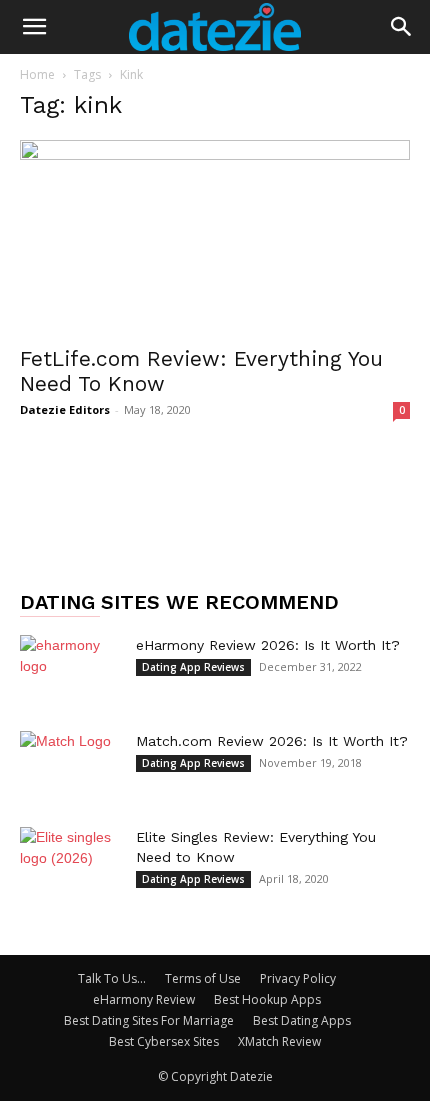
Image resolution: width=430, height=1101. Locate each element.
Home (37, 74)
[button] (34, 27)
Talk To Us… (112, 978)
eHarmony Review (144, 999)
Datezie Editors (65, 409)
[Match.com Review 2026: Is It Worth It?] (70, 766)
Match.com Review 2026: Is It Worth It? (272, 741)
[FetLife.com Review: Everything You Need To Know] (215, 236)
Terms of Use (203, 978)
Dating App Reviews (193, 667)
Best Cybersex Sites (164, 1041)
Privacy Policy (298, 978)
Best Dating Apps (302, 1020)
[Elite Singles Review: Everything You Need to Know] (70, 862)
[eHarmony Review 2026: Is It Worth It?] (70, 670)
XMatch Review (279, 1041)
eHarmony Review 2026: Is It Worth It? (268, 645)
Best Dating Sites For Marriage (149, 1020)
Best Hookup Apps (267, 999)
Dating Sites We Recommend (179, 602)
